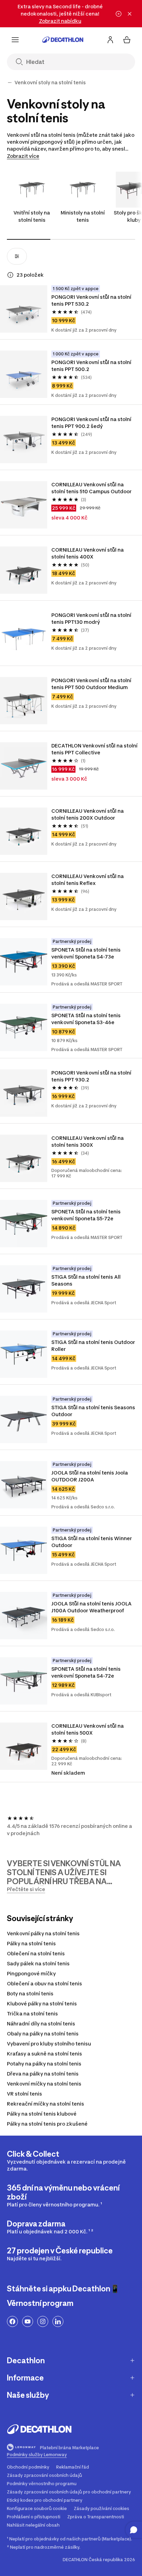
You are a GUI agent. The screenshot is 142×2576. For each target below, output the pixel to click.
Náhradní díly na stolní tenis (41, 2024)
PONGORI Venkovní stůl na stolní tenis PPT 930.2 (91, 1076)
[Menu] (15, 40)
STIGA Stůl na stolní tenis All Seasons (86, 1280)
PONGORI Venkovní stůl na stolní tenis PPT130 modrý (91, 618)
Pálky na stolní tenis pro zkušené (47, 2124)
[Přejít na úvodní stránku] (63, 40)
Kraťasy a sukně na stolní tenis (44, 2054)
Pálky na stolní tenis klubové (42, 2114)
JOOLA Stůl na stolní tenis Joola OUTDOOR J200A (90, 1476)
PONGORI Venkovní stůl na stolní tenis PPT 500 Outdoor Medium (91, 684)
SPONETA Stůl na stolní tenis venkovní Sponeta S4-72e (86, 1672)
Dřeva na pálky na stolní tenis (43, 2074)
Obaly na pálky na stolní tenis (43, 2034)
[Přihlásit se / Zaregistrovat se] (110, 40)
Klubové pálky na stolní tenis (42, 2003)
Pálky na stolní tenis (31, 1943)
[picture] (24, 309)
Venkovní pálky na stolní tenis (43, 1933)
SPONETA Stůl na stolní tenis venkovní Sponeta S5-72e (86, 1215)
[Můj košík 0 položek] (127, 40)
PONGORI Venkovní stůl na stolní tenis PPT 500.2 (91, 366)
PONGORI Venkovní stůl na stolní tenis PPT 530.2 (91, 300)
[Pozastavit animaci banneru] (119, 14)
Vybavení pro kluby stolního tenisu (49, 2044)
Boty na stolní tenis (30, 1993)
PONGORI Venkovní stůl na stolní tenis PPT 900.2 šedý (91, 423)
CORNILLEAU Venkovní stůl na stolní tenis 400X (88, 553)
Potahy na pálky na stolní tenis (44, 2064)
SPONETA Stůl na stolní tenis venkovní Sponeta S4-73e (86, 953)
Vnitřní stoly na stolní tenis (32, 216)
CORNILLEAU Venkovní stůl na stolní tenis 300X (88, 1141)
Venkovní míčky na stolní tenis (44, 2084)
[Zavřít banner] (130, 14)
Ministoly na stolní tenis (83, 216)
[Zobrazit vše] (10, 83)
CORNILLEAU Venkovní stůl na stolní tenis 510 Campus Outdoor (92, 488)
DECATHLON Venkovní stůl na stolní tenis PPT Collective (94, 749)
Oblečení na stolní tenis (36, 1953)
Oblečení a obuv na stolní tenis (44, 1983)
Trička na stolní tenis (32, 2014)
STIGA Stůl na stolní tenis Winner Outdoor (92, 1542)
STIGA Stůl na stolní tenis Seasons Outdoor (93, 1411)
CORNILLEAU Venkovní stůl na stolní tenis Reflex (88, 880)
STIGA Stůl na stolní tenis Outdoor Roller (93, 1346)
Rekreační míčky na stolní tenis (45, 2104)
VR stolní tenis (24, 2094)
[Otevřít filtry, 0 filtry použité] (17, 256)
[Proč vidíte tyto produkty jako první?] (10, 275)
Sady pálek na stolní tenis (38, 1963)
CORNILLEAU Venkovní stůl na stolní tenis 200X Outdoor (88, 814)
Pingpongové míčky (31, 1973)
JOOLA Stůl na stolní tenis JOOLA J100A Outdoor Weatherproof (92, 1607)
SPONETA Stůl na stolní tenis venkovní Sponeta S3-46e (86, 1019)
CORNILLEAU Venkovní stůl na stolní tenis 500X (88, 1729)
